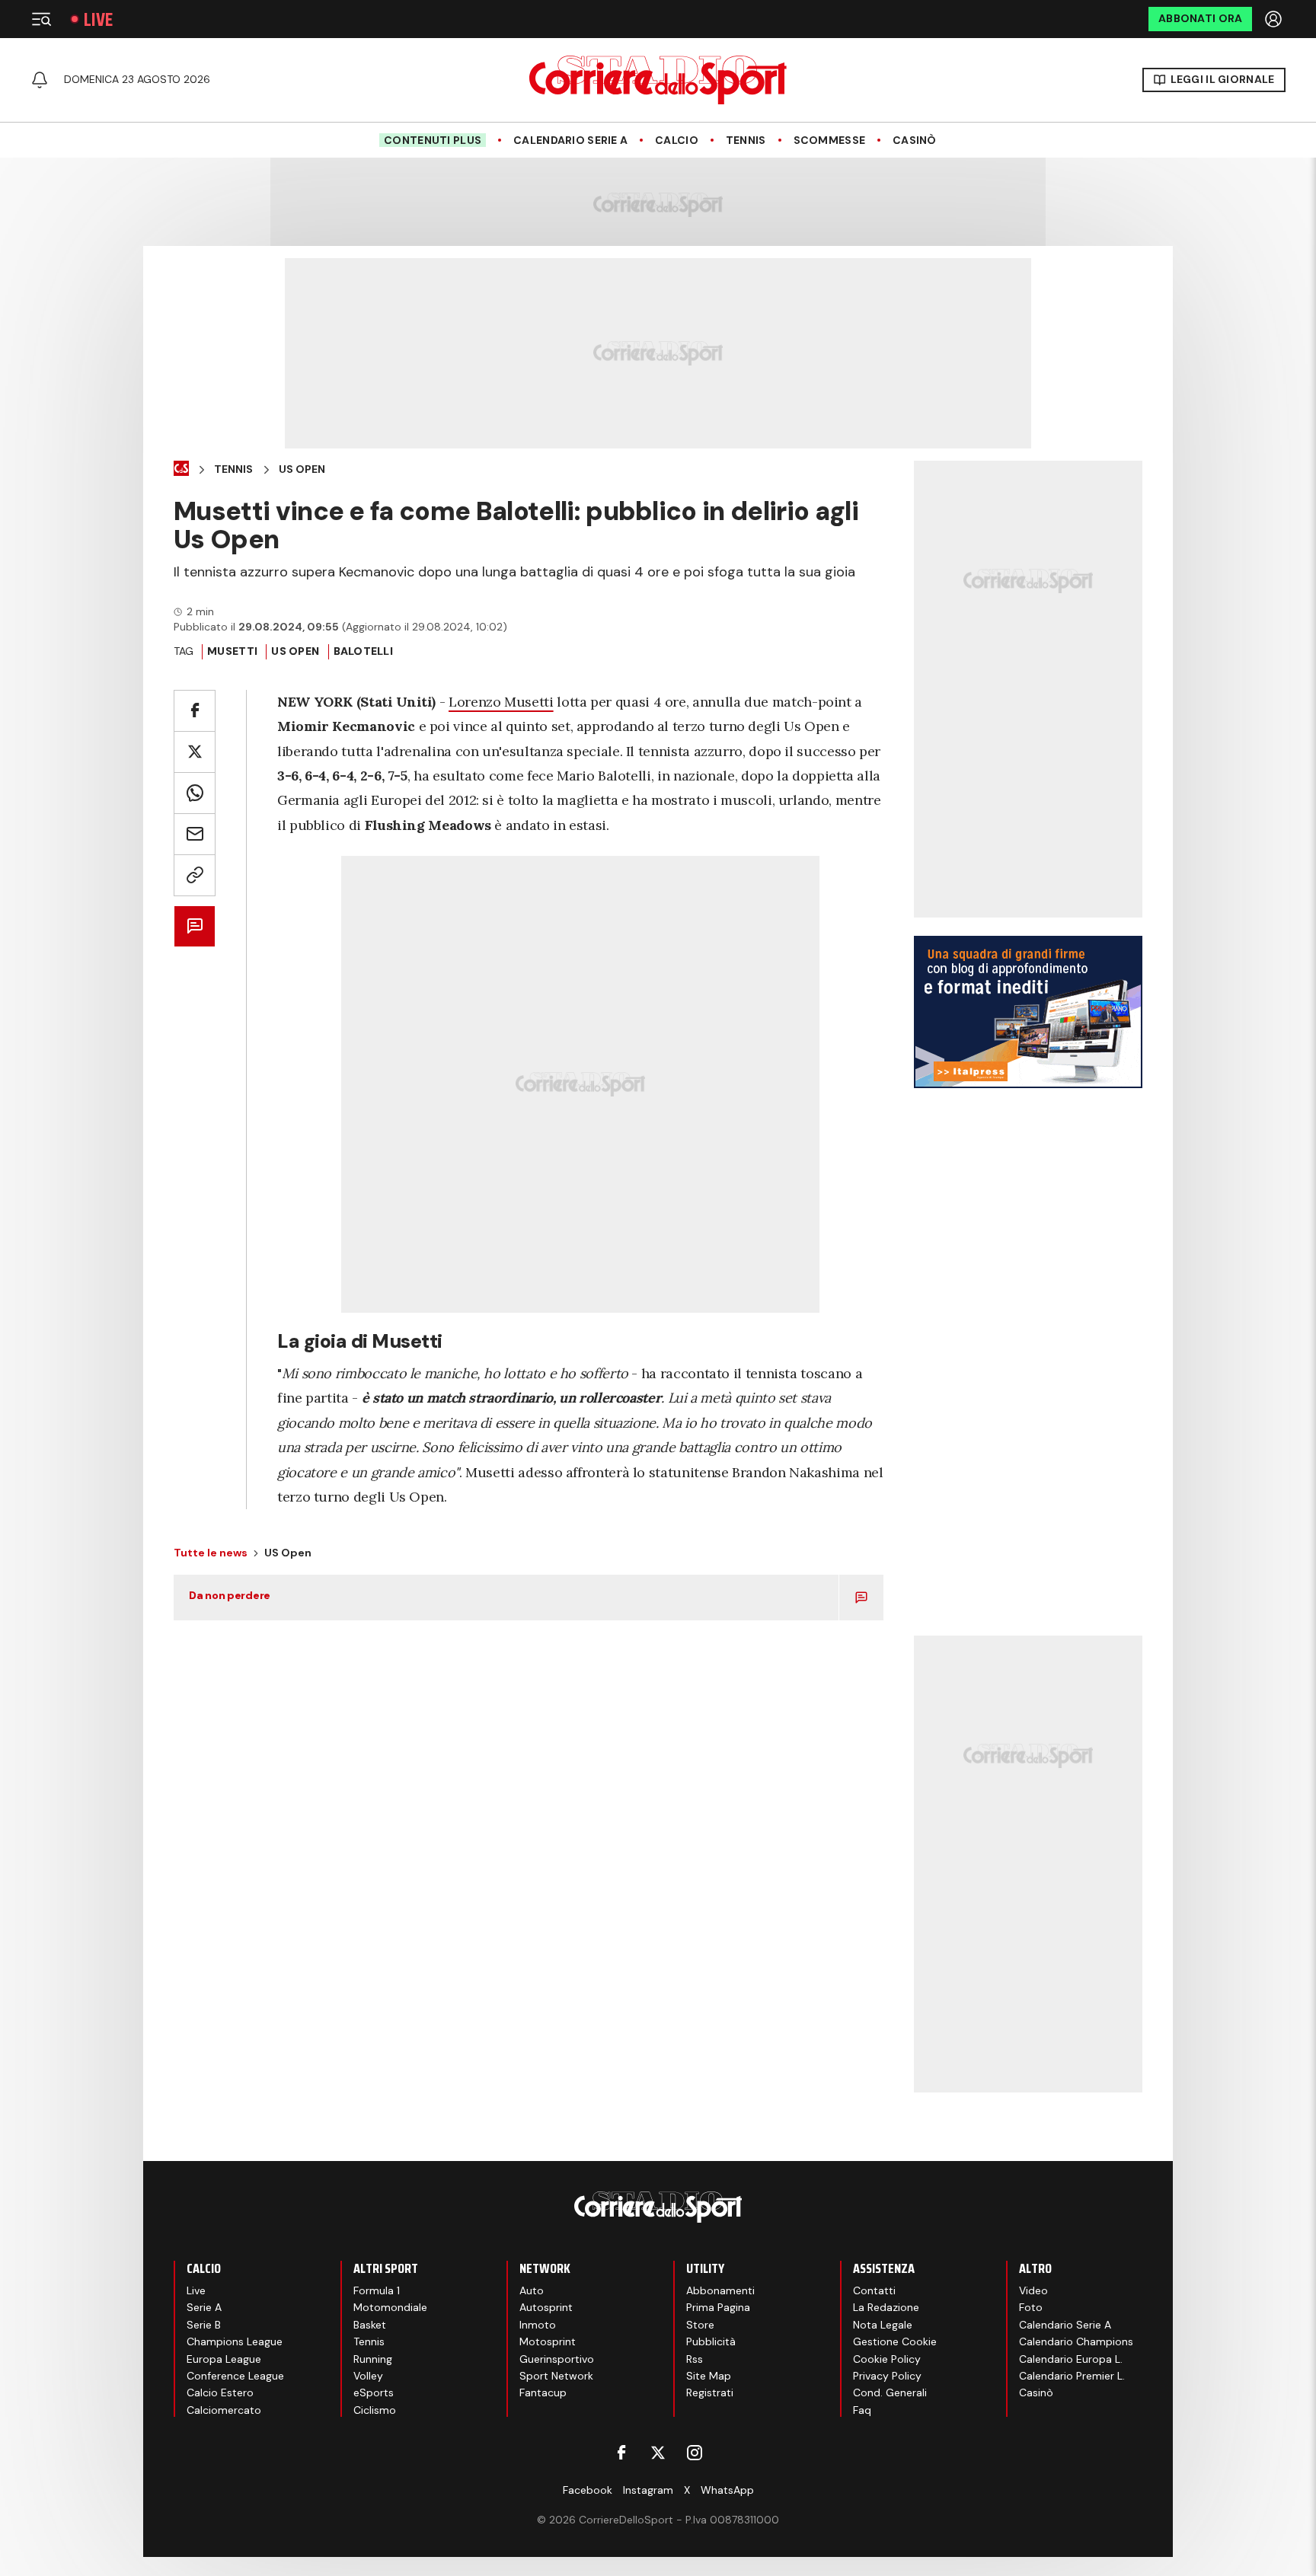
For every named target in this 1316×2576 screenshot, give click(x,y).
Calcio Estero (220, 2392)
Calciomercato (224, 2410)
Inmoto (538, 2325)
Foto (1031, 2307)
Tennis (746, 140)
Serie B (204, 2325)
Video (1033, 2290)
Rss (695, 2359)
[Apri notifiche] (40, 80)
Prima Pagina (718, 2307)
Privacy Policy (887, 2376)
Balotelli (364, 651)
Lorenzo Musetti (501, 702)
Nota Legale (883, 2325)
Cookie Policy (887, 2359)
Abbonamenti (720, 2290)
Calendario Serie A (570, 140)
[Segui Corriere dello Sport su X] (658, 2453)
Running (373, 2359)
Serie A (204, 2307)
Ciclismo (375, 2410)
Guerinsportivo (557, 2359)
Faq (862, 2410)
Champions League (235, 2341)
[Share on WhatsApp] (195, 793)
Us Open (302, 469)
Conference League (235, 2376)
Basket (370, 2325)
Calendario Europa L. (1071, 2359)
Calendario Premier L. (1072, 2376)
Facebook (588, 2490)
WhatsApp (727, 2490)
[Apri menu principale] (41, 19)
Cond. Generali (890, 2392)
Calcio (677, 140)
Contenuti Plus (433, 140)
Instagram (648, 2490)
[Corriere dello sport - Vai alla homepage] (658, 80)
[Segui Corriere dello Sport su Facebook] (621, 2453)
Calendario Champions (1076, 2341)
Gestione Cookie (895, 2341)
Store (700, 2325)
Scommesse (830, 140)
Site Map (709, 2376)
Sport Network (556, 2376)
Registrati (710, 2392)
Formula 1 (377, 2290)
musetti (232, 651)
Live (98, 19)
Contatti (874, 2290)
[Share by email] (195, 834)
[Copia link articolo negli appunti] (195, 875)
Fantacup (543, 2392)
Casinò (915, 140)
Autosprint (546, 2307)
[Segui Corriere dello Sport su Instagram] (695, 2453)
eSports (374, 2392)
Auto (532, 2290)
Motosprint (548, 2341)
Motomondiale (390, 2307)
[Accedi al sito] (1275, 19)
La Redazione (886, 2307)
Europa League (224, 2359)
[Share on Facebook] (195, 711)
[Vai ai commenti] (195, 926)
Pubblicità (711, 2341)
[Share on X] (195, 752)
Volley (368, 2376)
